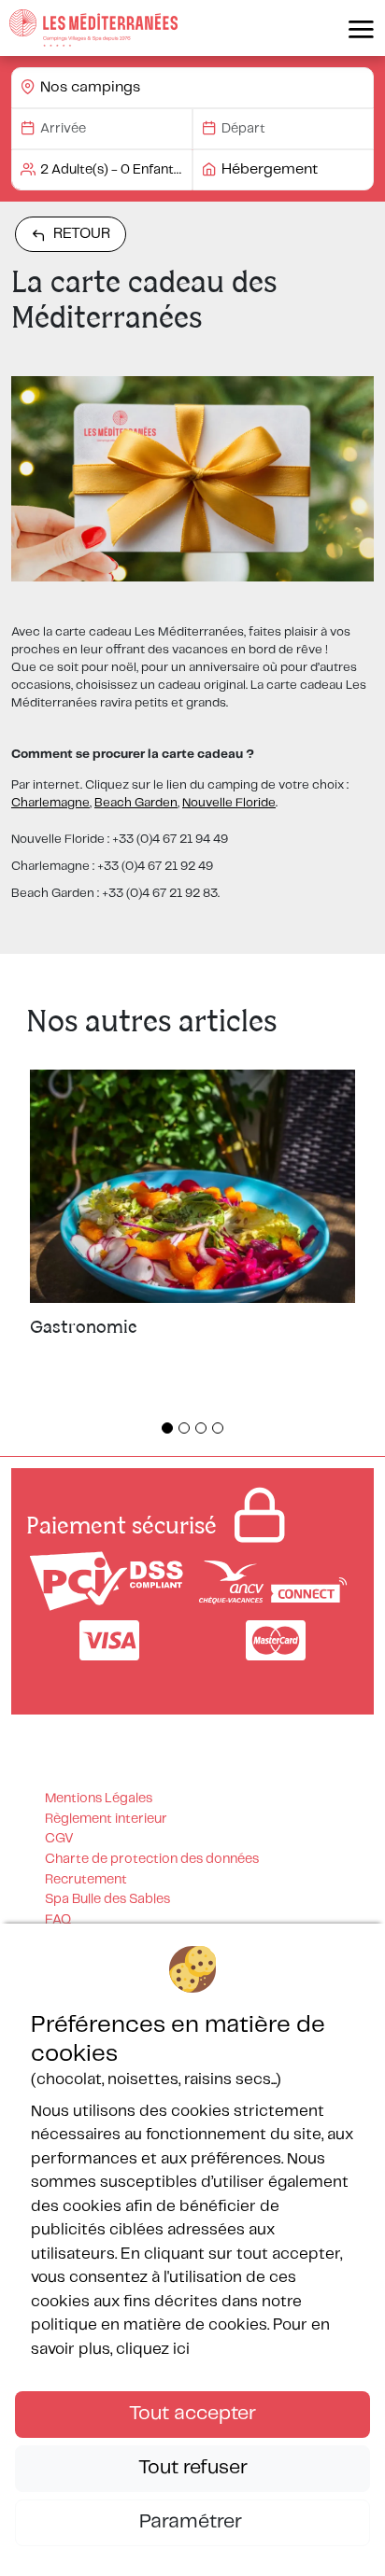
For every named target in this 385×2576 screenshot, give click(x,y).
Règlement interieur (106, 1819)
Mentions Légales (99, 1799)
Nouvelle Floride (229, 803)
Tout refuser (193, 2468)
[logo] (93, 28)
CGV (59, 1839)
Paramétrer (193, 2522)
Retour (82, 234)
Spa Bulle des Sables (107, 1899)
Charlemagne (50, 803)
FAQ (58, 1920)
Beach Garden (136, 803)
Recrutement (86, 1880)
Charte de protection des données (152, 1859)
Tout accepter (192, 2414)
